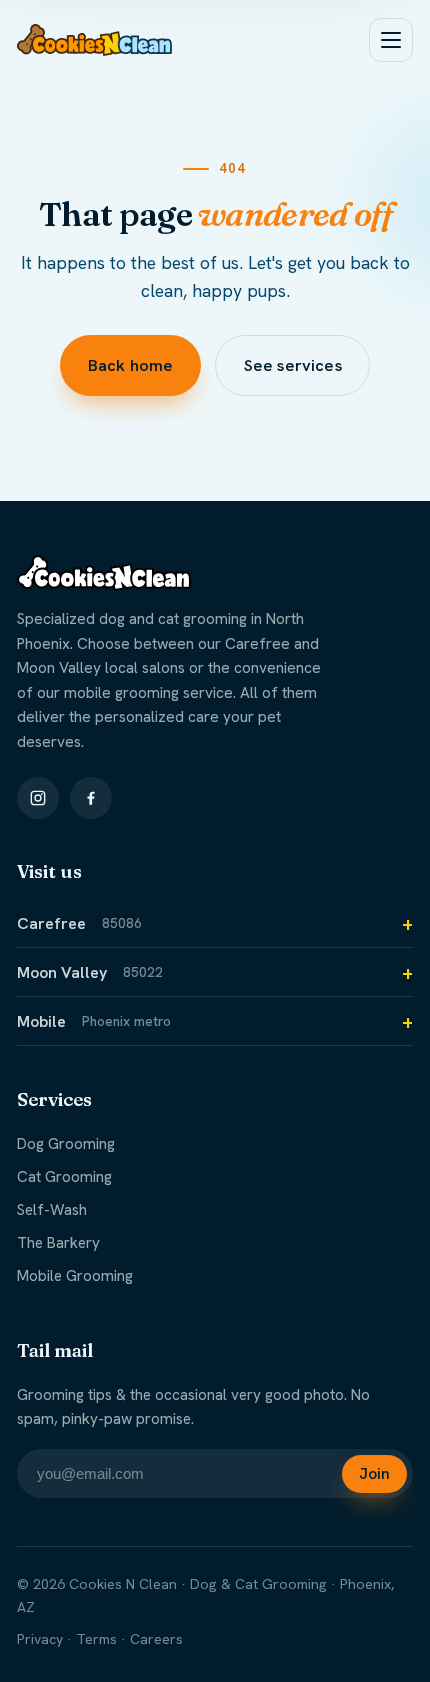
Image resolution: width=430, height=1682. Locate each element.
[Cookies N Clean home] (94, 40)
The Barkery (58, 1243)
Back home (129, 365)
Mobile (94, 1021)
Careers (156, 1639)
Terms (96, 1639)
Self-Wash (52, 1210)
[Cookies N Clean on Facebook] (91, 798)
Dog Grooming (66, 1144)
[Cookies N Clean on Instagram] (38, 798)
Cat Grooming (64, 1177)
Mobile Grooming (75, 1276)
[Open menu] (391, 40)
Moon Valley (90, 972)
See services (293, 365)
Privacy (40, 1639)
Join (375, 1474)
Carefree (79, 923)
